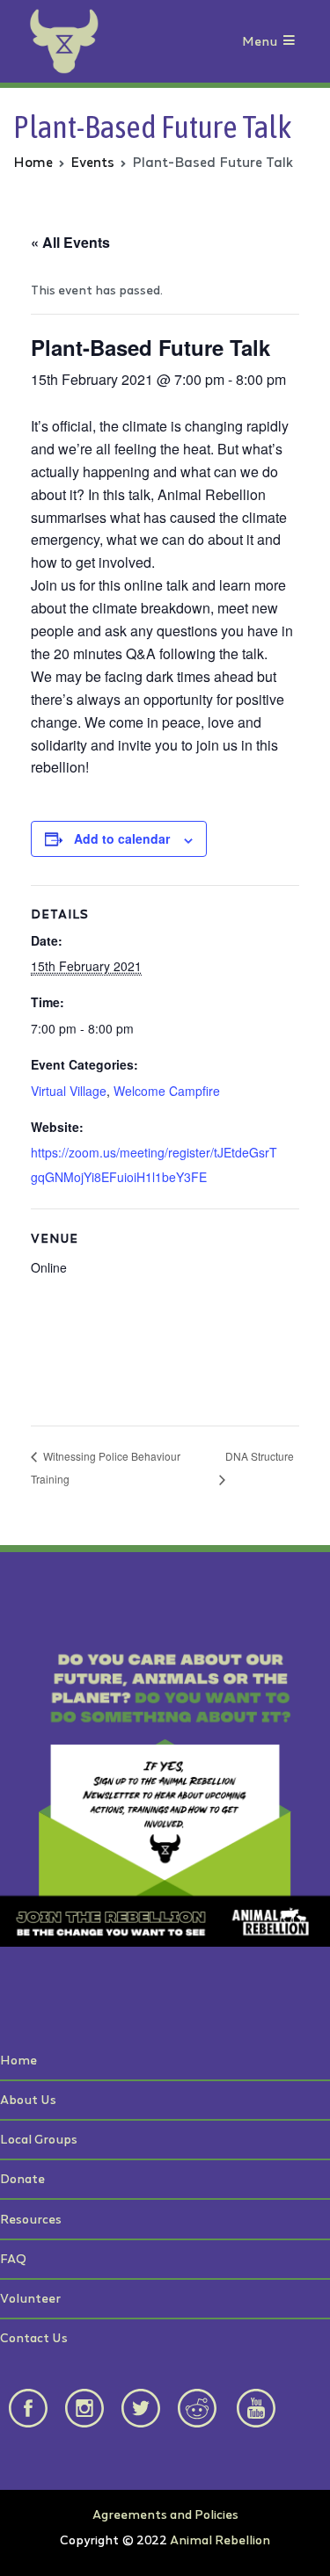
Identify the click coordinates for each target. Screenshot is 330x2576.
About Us (28, 2099)
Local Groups (39, 2139)
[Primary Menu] (289, 42)
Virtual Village (69, 1091)
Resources (31, 2219)
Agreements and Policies (165, 2514)
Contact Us (34, 2337)
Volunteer (30, 2298)
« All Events (70, 242)
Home (18, 2060)
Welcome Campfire (167, 1091)
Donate (22, 2178)
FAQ (13, 2258)
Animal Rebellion (220, 2540)
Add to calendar (122, 838)
